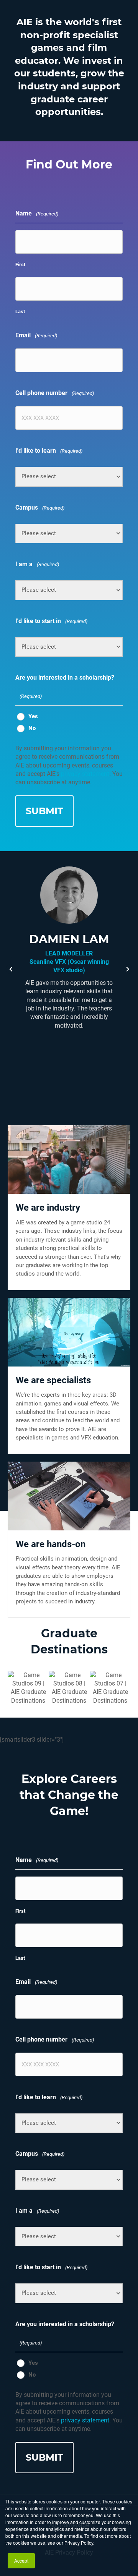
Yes (33, 716)
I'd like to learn (49, 451)
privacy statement (85, 774)
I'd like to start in (51, 621)
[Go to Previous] (11, 969)
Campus (40, 508)
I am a (37, 564)
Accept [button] (21, 2561)
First (20, 265)
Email (36, 335)
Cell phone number (55, 393)
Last (20, 312)
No (32, 728)
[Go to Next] (127, 969)
